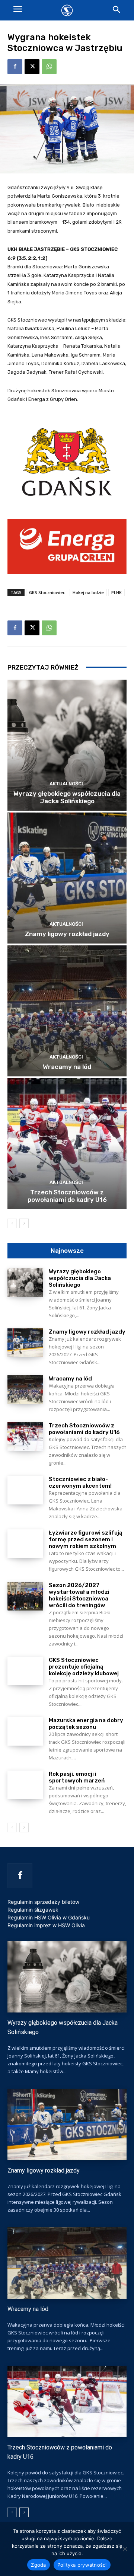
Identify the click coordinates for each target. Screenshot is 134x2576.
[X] (32, 67)
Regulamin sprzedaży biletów (43, 1902)
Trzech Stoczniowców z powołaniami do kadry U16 (67, 1196)
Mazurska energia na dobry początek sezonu (86, 1724)
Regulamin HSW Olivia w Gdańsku (49, 1917)
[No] (125, 2549)
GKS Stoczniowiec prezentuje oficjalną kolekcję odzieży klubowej (84, 1667)
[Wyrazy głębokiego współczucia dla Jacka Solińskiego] (67, 745)
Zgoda (38, 2565)
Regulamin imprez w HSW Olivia (46, 1925)
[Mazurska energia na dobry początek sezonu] (25, 1731)
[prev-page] (12, 1223)
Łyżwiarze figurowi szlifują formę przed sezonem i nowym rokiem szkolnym (86, 1539)
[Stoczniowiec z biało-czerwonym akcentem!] (25, 1490)
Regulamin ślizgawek (33, 1910)
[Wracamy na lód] (67, 1011)
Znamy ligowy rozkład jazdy (67, 934)
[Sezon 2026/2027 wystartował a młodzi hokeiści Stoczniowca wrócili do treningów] (25, 1596)
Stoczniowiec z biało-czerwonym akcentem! (80, 1482)
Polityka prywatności (82, 2565)
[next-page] (24, 1223)
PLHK (117, 592)
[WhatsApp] (49, 67)
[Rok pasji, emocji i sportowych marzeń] (25, 1785)
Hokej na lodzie (88, 592)
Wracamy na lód (67, 1067)
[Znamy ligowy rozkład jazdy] (67, 878)
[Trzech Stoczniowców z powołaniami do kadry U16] (67, 1144)
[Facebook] (15, 67)
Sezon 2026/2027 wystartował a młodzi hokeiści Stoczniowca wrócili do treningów (79, 1595)
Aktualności (66, 784)
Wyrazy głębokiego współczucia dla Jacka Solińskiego (67, 797)
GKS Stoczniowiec (47, 592)
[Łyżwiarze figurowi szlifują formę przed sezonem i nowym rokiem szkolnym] (25, 1544)
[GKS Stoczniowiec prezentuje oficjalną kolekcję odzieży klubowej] (25, 1671)
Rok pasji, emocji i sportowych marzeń (77, 1777)
